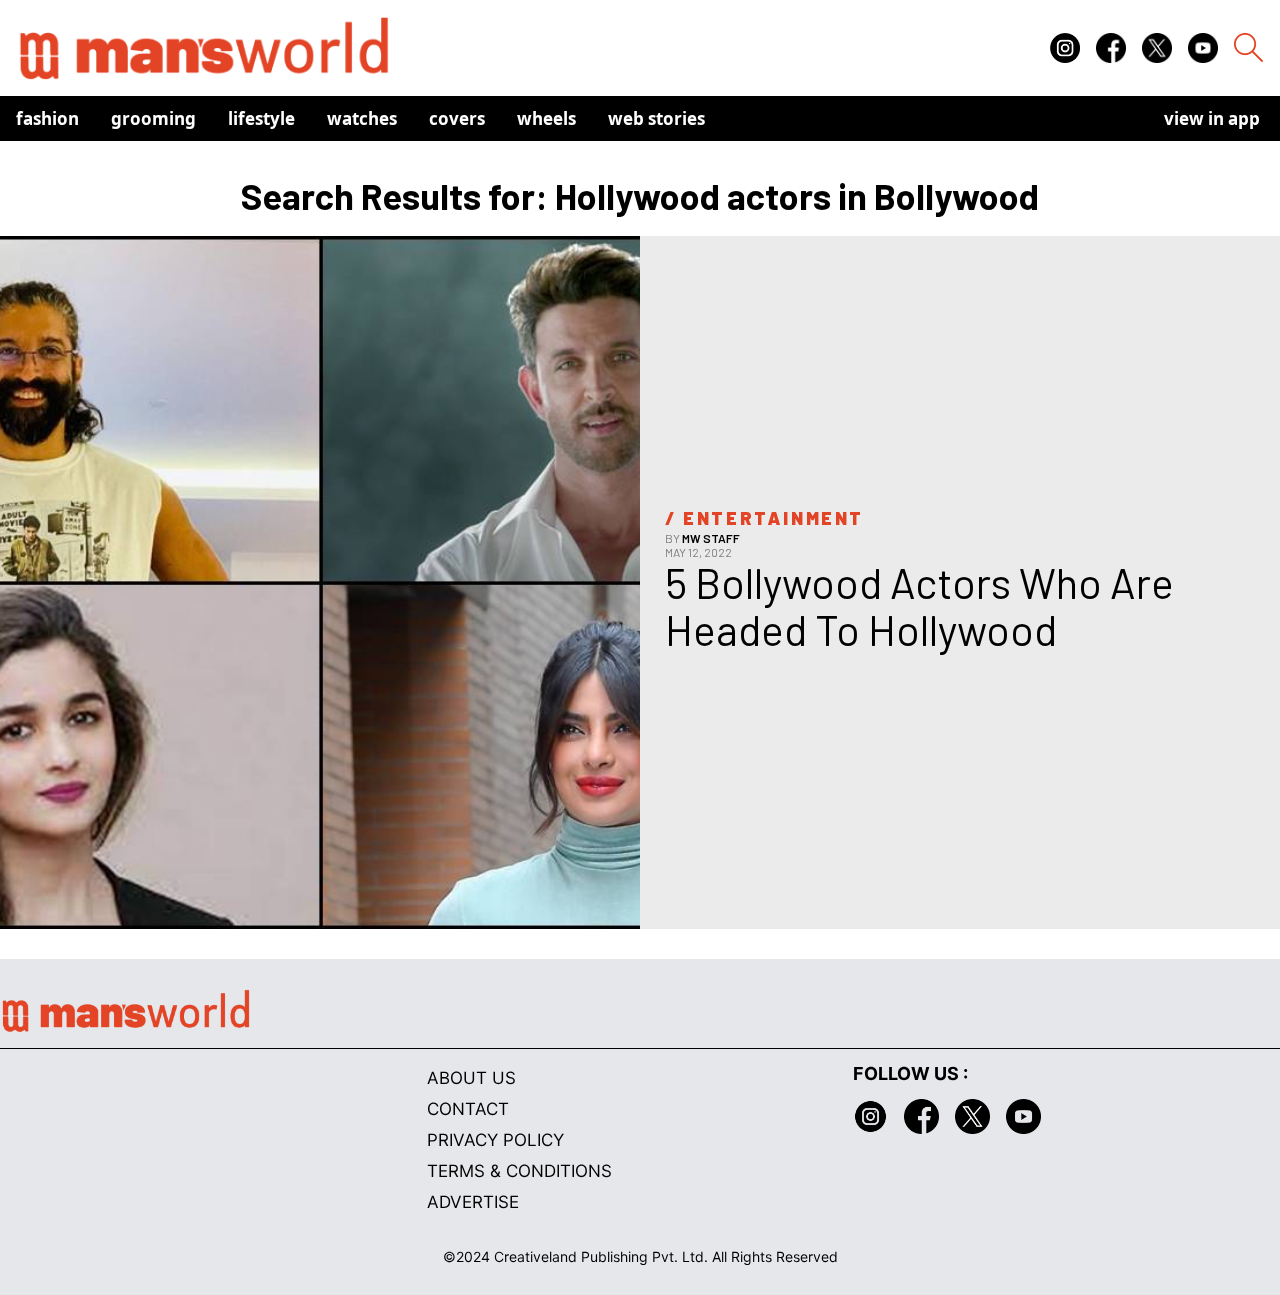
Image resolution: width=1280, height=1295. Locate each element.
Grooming (153, 118)
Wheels (546, 118)
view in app (1212, 118)
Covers (457, 118)
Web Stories (656, 118)
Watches (362, 118)
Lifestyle (261, 118)
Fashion (47, 118)
